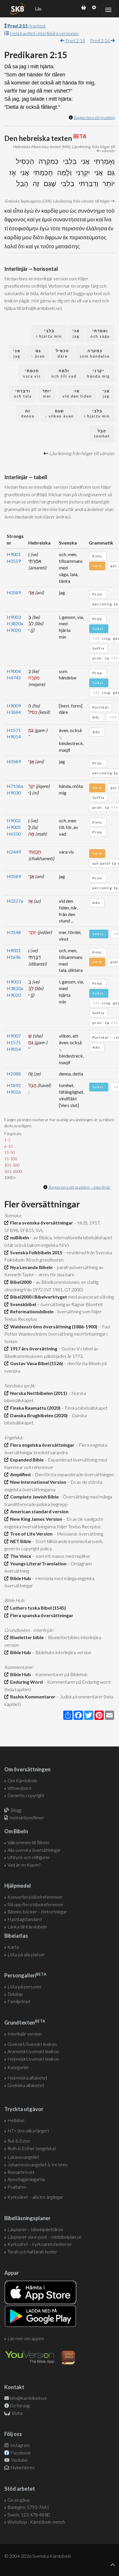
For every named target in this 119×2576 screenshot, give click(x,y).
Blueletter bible (26, 1637)
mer (47, 394)
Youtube (19, 2460)
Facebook (20, 2453)
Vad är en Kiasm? (24, 1865)
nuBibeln (19, 1237)
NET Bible (20, 1541)
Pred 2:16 (100, 40)
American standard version (38, 1511)
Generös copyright (26, 1795)
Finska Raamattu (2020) (34, 1408)
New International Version (37, 1482)
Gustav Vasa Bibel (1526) (36, 1363)
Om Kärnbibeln (22, 1780)
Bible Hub (20, 1578)
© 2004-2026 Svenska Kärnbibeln (38, 2556)
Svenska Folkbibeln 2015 (35, 1252)
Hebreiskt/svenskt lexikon (33, 2059)
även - (38, 353)
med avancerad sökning (90, 1297)
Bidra (17, 2413)
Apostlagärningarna (26, 2179)
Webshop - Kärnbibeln (36, 2522)
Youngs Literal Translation (37, 1563)
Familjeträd (19, 2001)
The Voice (20, 1556)
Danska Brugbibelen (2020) (38, 1415)
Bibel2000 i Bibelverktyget (38, 1297)
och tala (23, 394)
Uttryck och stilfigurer (29, 1857)
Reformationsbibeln (31, 1311)
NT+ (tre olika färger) (28, 2131)
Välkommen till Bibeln (28, 1842)
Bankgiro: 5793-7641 (28, 2507)
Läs (38, 9)
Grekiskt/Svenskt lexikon (32, 2044)
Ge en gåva (18, 2500)
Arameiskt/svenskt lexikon (33, 2051)
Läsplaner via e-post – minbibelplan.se (44, 2237)
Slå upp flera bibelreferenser (36, 1904)
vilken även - (59, 414)
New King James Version (35, 1519)
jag (76, 333)
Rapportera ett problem (94, 117)
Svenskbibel (22, 1304)
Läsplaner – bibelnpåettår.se (35, 2229)
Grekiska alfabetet (26, 2085)
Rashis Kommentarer (32, 1697)
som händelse (95, 353)
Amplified (19, 1474)
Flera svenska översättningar (41, 1223)
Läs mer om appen (26, 2338)
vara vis (32, 373)
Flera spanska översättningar (41, 1615)
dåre (62, 353)
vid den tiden (77, 394)
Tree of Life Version (30, 1534)
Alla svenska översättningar (34, 1850)
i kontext (27, 26)
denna (28, 414)
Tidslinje (15, 1994)
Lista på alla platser (26, 1954)
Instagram (19, 2445)
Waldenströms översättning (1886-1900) (53, 1326)
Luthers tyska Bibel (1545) (37, 1608)
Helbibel (16, 2120)
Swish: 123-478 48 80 (29, 2515)
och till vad (64, 373)
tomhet (102, 434)
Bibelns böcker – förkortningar (37, 1912)
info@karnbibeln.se (28, 2398)
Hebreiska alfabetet (27, 2078)
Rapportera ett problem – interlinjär (79, 1187)
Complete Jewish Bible (34, 1497)
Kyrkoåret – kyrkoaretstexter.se (40, 2244)
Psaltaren (17, 2187)
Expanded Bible (26, 1460)
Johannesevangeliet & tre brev (38, 2164)
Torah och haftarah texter (32, 2252)
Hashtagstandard (25, 1919)
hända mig (98, 373)
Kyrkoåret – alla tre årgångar (35, 2197)
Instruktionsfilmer (27, 1817)
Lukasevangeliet (23, 2157)
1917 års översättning (33, 1348)
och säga (100, 333)
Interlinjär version (25, 2034)
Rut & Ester (19, 2141)
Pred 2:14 (75, 40)
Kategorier (18, 2067)
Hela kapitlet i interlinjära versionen (44, 33)
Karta (13, 1947)
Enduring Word (26, 1682)
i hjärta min (49, 333)
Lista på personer (25, 1986)
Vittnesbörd (19, 1788)
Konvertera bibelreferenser (35, 1897)
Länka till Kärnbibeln (27, 1927)
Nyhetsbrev (22, 2467)
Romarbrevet (21, 2172)
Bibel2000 (20, 1282)
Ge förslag (20, 2405)
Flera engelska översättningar (41, 1445)
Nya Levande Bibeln (30, 1267)
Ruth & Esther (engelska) (32, 2148)
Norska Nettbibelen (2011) (38, 1393)
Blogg (16, 1810)
